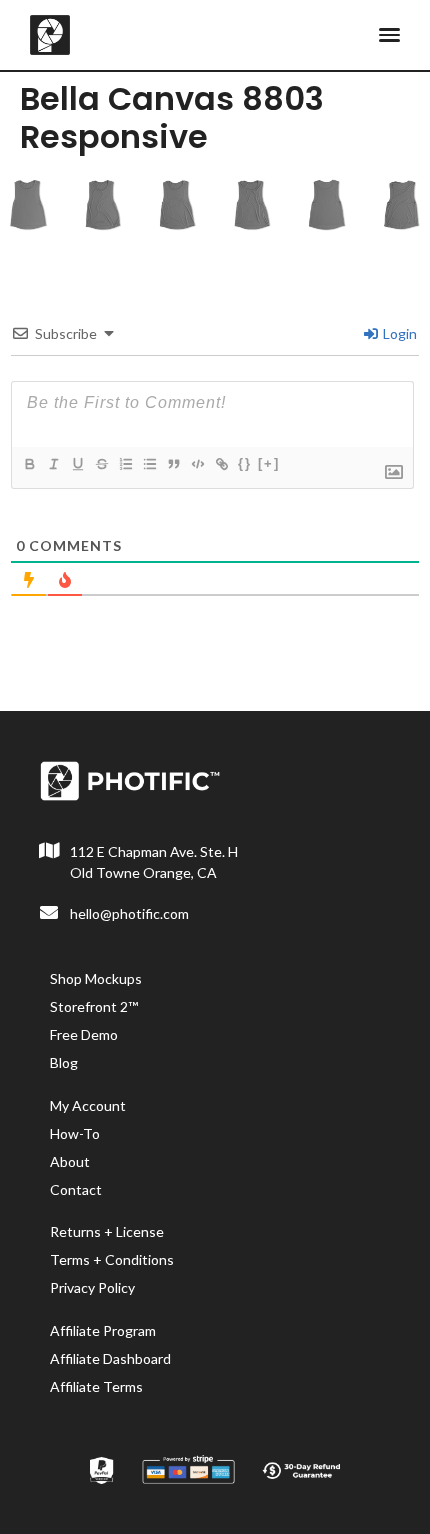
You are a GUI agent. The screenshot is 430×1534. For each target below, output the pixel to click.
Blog (64, 1062)
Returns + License (107, 1231)
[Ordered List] (125, 464)
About (70, 1161)
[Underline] (77, 464)
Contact (76, 1189)
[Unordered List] (149, 464)
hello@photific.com (129, 913)
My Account (88, 1105)
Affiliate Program (103, 1330)
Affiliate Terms (96, 1386)
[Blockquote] (173, 464)
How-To (75, 1133)
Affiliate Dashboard (110, 1358)
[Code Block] (197, 464)
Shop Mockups (96, 978)
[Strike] (101, 464)
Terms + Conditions (112, 1259)
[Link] (221, 464)
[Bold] (29, 464)
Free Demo (84, 1034)
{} (245, 463)
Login (398, 333)
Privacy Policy (92, 1287)
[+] (269, 463)
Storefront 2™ (94, 1006)
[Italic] (53, 464)
